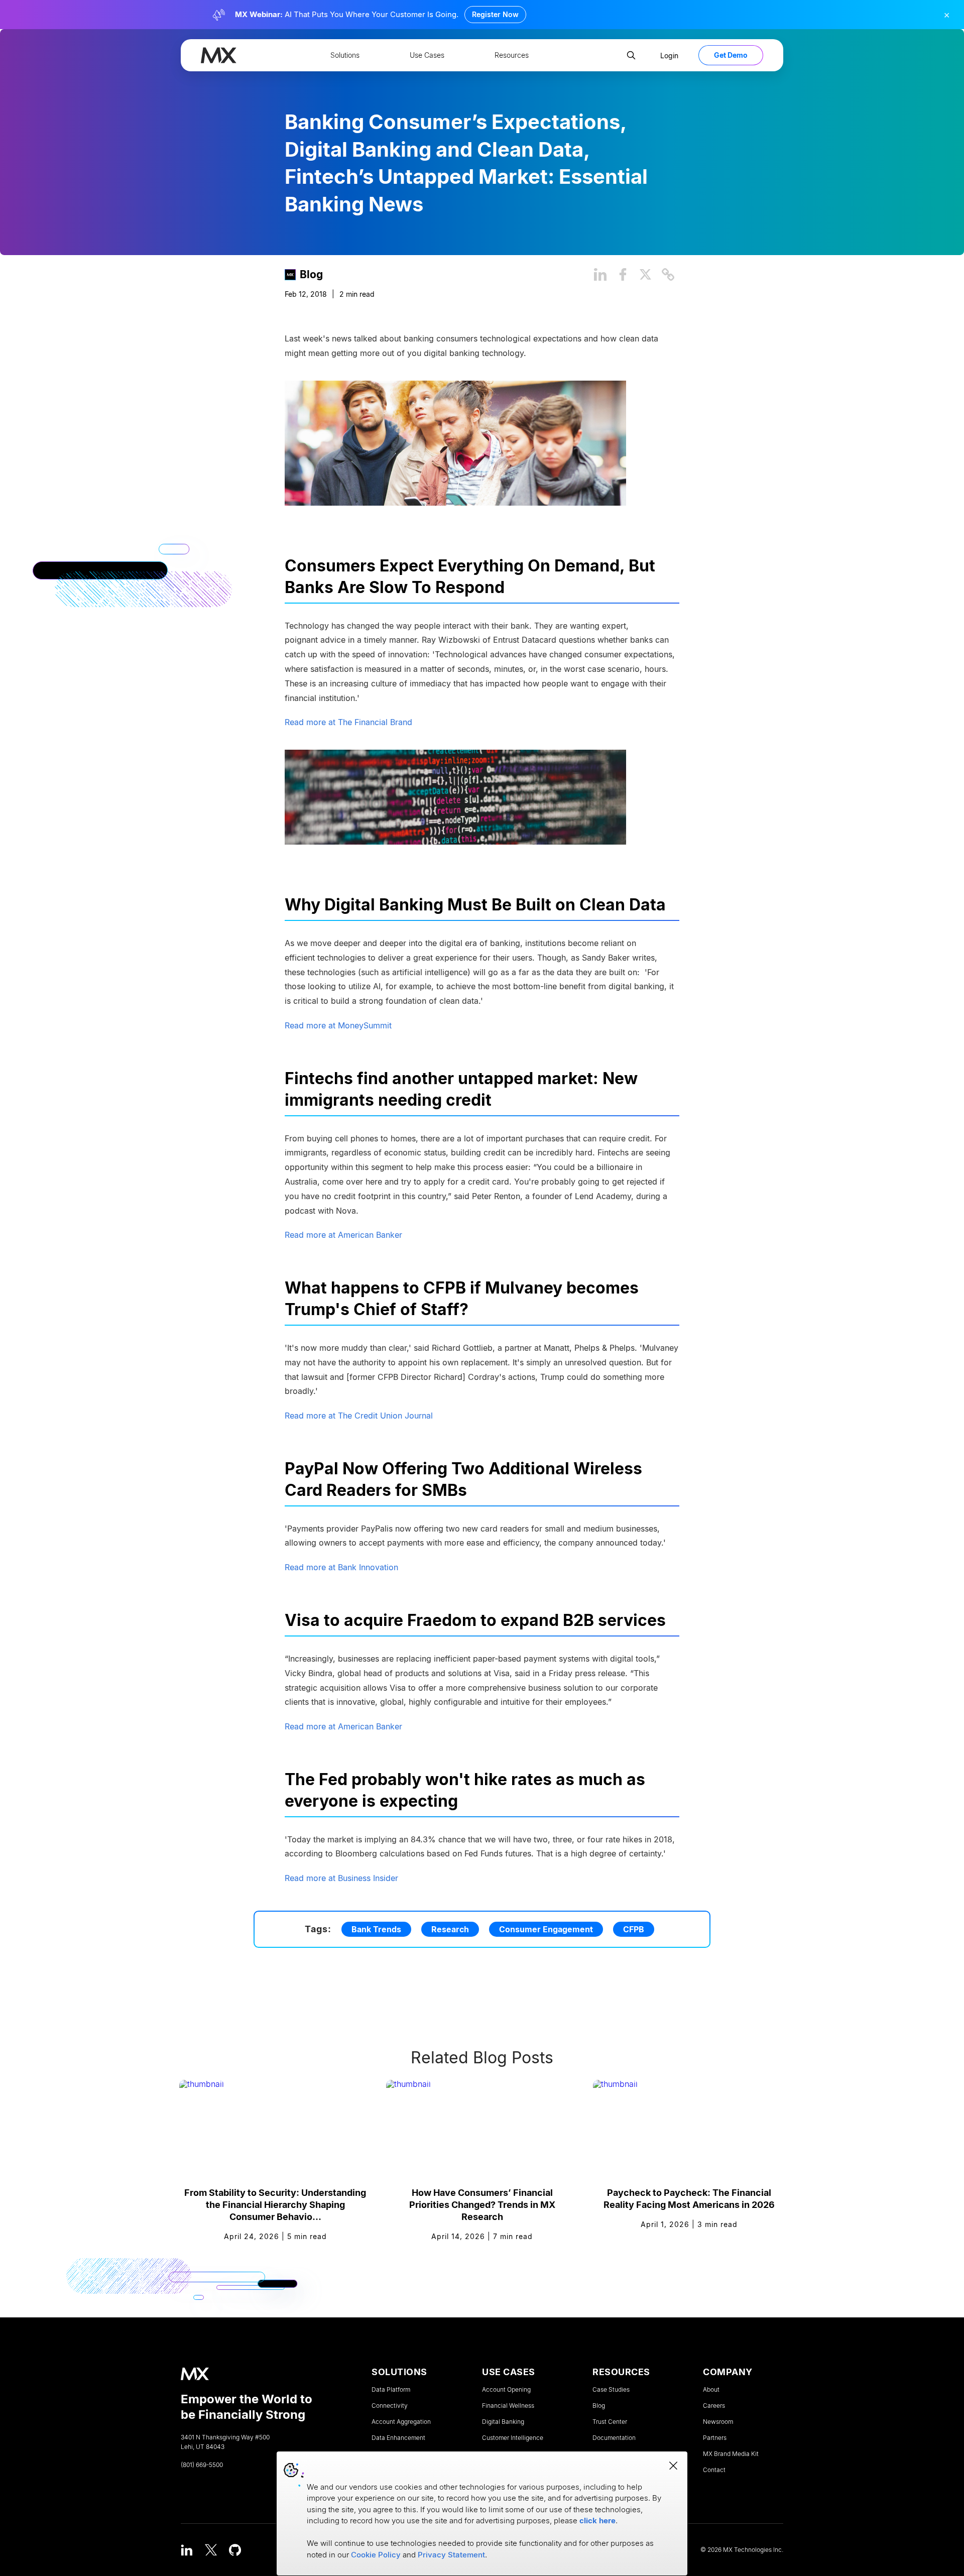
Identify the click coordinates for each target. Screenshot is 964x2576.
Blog (311, 274)
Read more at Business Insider (341, 1878)
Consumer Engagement (546, 1929)
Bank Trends (376, 1929)
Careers (714, 2406)
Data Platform (391, 2390)
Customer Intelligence (513, 2438)
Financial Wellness (508, 2406)
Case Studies (611, 2390)
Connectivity (390, 2406)
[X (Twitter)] (211, 2550)
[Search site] (631, 55)
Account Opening (506, 2390)
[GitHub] (235, 2550)
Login (669, 55)
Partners (715, 2438)
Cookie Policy (376, 2555)
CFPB (634, 1929)
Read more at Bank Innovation (341, 1567)
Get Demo (731, 55)
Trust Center (610, 2422)
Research (450, 1929)
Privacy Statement (451, 2555)
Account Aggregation (401, 2422)
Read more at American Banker (343, 1235)
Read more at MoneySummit (338, 1025)
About (711, 2390)
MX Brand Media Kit (731, 2454)
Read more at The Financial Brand (348, 722)
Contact (714, 2470)
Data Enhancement (398, 2438)
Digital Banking (503, 2422)
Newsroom (718, 2422)
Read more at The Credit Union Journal (359, 1416)
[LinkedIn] (187, 2550)
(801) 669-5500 (202, 2465)
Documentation (614, 2438)
